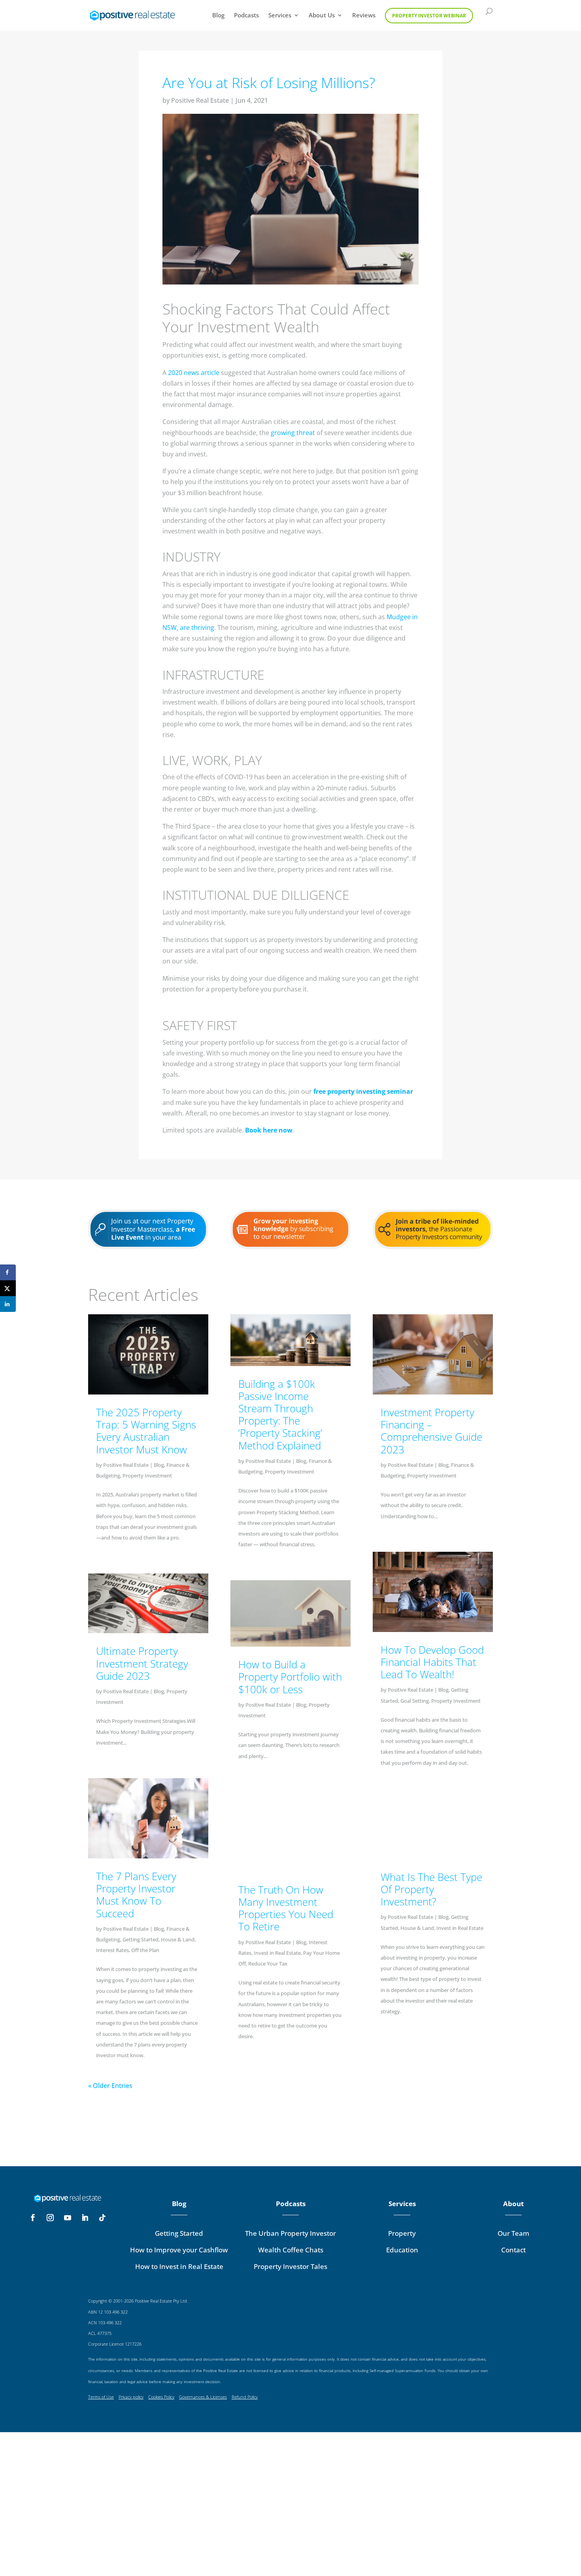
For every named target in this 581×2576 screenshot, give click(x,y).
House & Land (178, 1939)
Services (280, 16)
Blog (218, 16)
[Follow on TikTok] (102, 2218)
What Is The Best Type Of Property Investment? (431, 1889)
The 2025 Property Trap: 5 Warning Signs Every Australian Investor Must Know (146, 1431)
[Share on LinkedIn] (8, 1304)
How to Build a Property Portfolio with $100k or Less (290, 1677)
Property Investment (147, 1475)
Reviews (364, 16)
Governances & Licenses (203, 2397)
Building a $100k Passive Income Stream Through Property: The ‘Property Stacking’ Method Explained (280, 1415)
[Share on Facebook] (8, 1272)
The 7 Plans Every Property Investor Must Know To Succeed (136, 1895)
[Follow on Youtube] (68, 2218)
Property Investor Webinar (429, 16)
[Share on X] (8, 1288)
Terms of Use (101, 2397)
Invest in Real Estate (277, 1953)
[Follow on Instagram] (50, 2218)
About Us (322, 16)
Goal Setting (415, 1701)
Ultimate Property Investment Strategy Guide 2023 (142, 1663)
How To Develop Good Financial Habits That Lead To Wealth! (432, 1662)
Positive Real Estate (200, 100)
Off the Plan (145, 1950)
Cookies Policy (161, 2397)
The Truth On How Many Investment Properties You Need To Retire (286, 1908)
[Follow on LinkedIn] (85, 2218)
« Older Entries (110, 2086)
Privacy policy (131, 2397)
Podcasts (246, 16)
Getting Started (141, 1939)
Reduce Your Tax (268, 1964)
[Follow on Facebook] (33, 2218)
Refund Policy (245, 2397)
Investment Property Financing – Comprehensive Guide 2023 (431, 1431)
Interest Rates (112, 1950)
